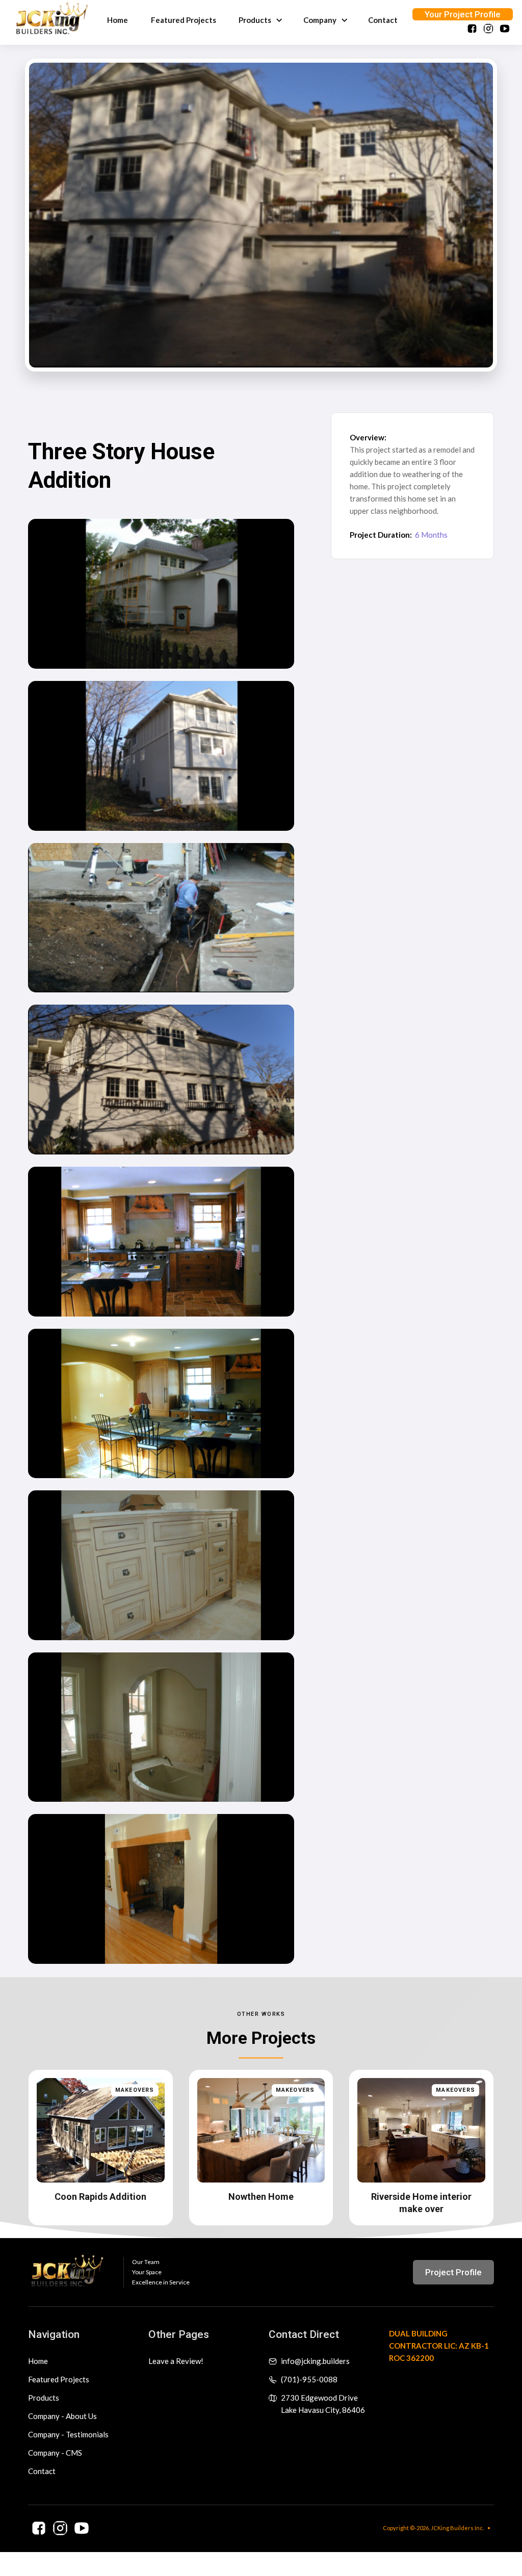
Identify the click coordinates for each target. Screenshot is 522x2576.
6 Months (431, 535)
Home (118, 20)
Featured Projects (184, 20)
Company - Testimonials (68, 2434)
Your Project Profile (463, 14)
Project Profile (453, 2272)
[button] (259, 20)
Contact (383, 20)
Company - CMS (55, 2453)
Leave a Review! (176, 2361)
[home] (52, 20)
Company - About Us (62, 2416)
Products (44, 2398)
